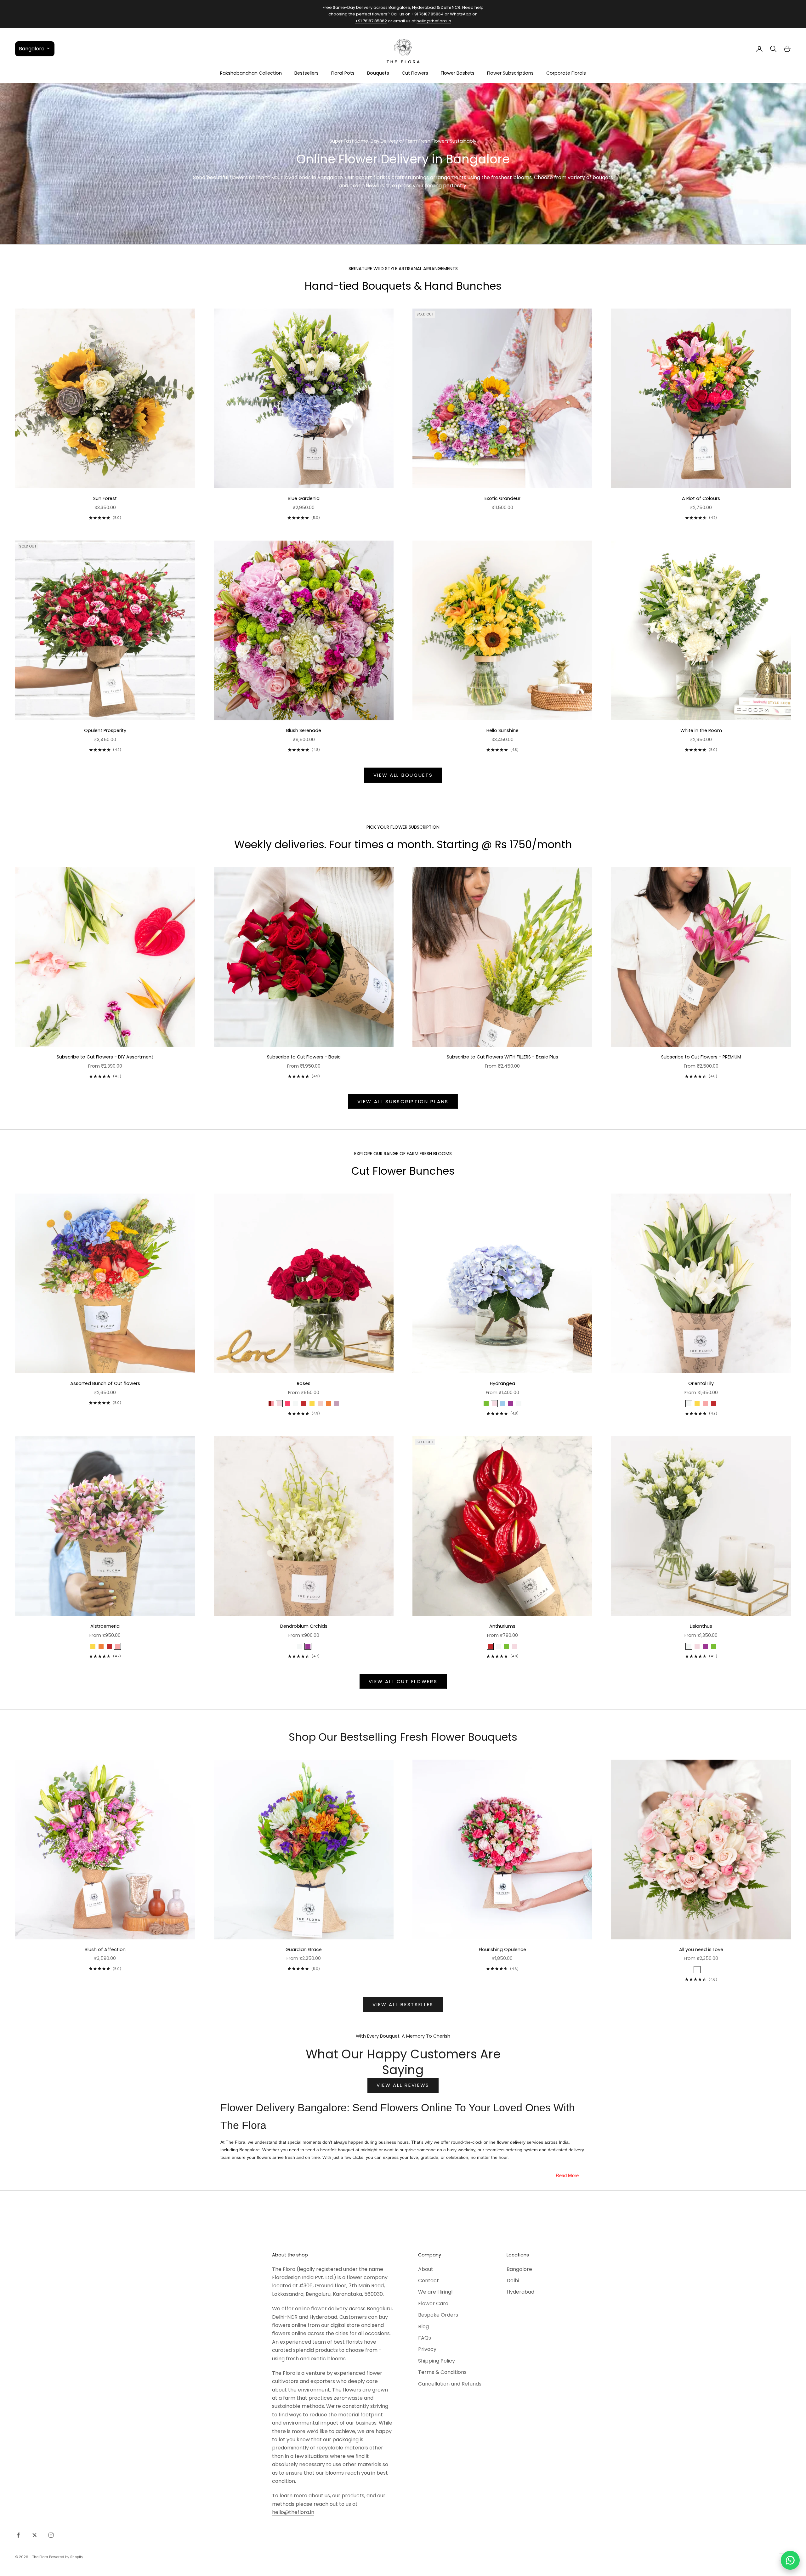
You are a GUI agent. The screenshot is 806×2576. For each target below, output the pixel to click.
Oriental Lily (701, 1383)
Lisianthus (701, 1626)
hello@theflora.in (434, 21)
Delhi (513, 2281)
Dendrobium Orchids (304, 1626)
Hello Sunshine (502, 730)
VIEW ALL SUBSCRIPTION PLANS (403, 1101)
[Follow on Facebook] (18, 2535)
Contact (429, 2281)
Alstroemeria (105, 1626)
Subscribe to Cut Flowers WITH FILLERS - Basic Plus (502, 1057)
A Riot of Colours (701, 498)
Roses (304, 1383)
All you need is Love (701, 1949)
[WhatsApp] (790, 2560)
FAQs (425, 2338)
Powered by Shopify (66, 2557)
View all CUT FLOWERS (403, 1681)
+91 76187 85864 (428, 14)
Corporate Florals (566, 73)
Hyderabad (520, 2292)
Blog (423, 2326)
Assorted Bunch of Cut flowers (105, 1383)
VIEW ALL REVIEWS (403, 2085)
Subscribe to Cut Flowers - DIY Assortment (105, 1057)
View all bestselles (403, 2004)
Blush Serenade (304, 730)
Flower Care (433, 2304)
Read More (567, 2175)
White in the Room (701, 730)
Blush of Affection (105, 1949)
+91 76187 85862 (371, 21)
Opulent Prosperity (105, 730)
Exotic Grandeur (502, 498)
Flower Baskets (458, 73)
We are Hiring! (435, 2292)
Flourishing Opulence (502, 1949)
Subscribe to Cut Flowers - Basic (304, 1057)
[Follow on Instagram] (51, 2535)
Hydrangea (502, 1383)
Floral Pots (343, 73)
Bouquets (378, 73)
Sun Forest (105, 498)
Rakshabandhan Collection (251, 73)
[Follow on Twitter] (35, 2535)
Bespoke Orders (438, 2315)
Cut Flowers (415, 73)
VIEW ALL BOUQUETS (403, 775)
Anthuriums (502, 1626)
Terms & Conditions (442, 2372)
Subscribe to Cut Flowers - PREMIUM (701, 1057)
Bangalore (519, 2269)
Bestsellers (307, 73)
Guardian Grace (304, 1949)
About (426, 2269)
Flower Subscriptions (510, 73)
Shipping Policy (437, 2361)
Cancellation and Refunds (450, 2384)
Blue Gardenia (304, 498)
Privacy (427, 2349)
